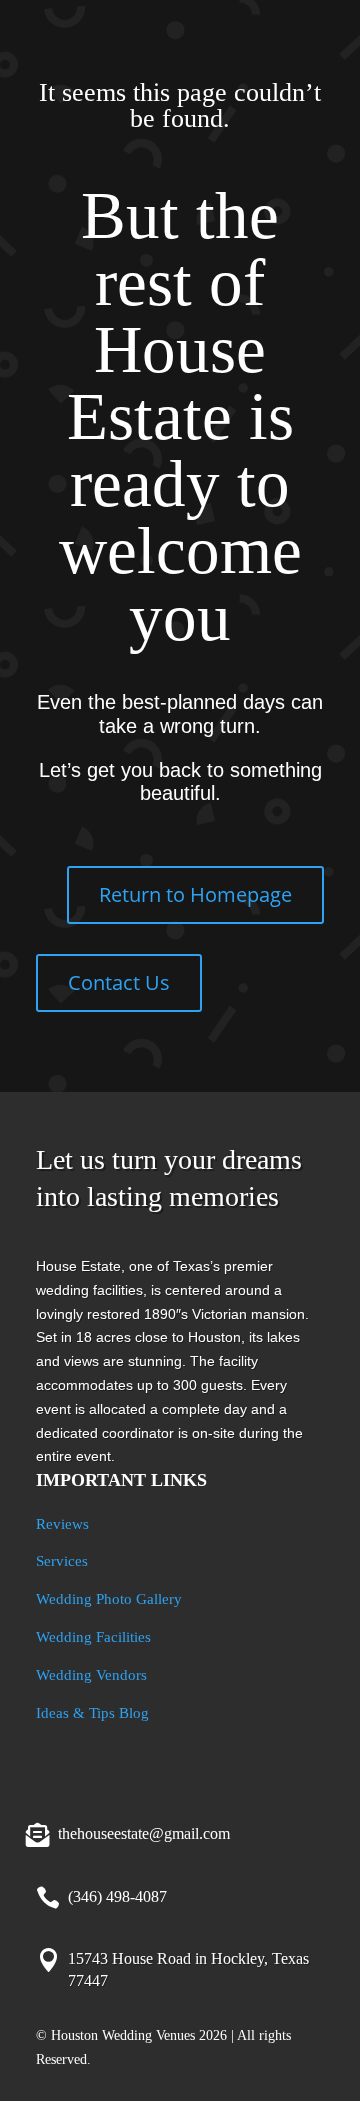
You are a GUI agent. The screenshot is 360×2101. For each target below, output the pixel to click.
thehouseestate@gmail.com (144, 1833)
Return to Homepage (195, 894)
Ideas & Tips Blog (92, 1713)
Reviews (62, 1524)
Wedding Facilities (93, 1637)
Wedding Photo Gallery (109, 1599)
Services (62, 1561)
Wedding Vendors (91, 1675)
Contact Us (119, 982)
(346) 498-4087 (117, 1896)
